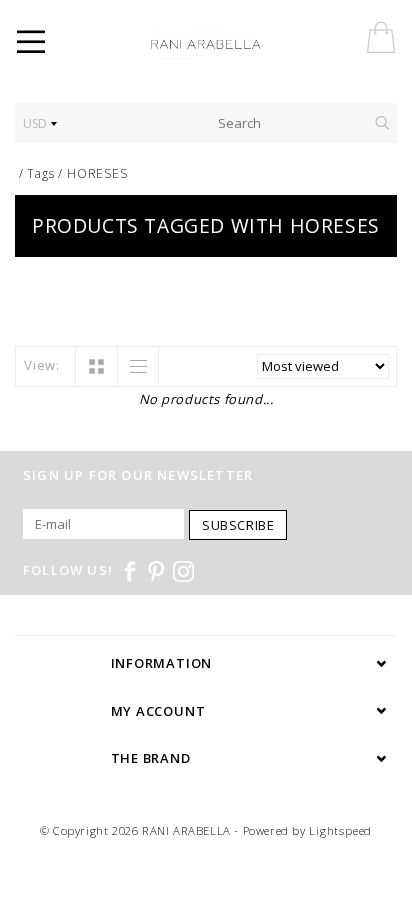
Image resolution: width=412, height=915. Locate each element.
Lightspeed (340, 830)
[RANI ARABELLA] (234, 45)
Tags (40, 173)
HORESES (97, 173)
